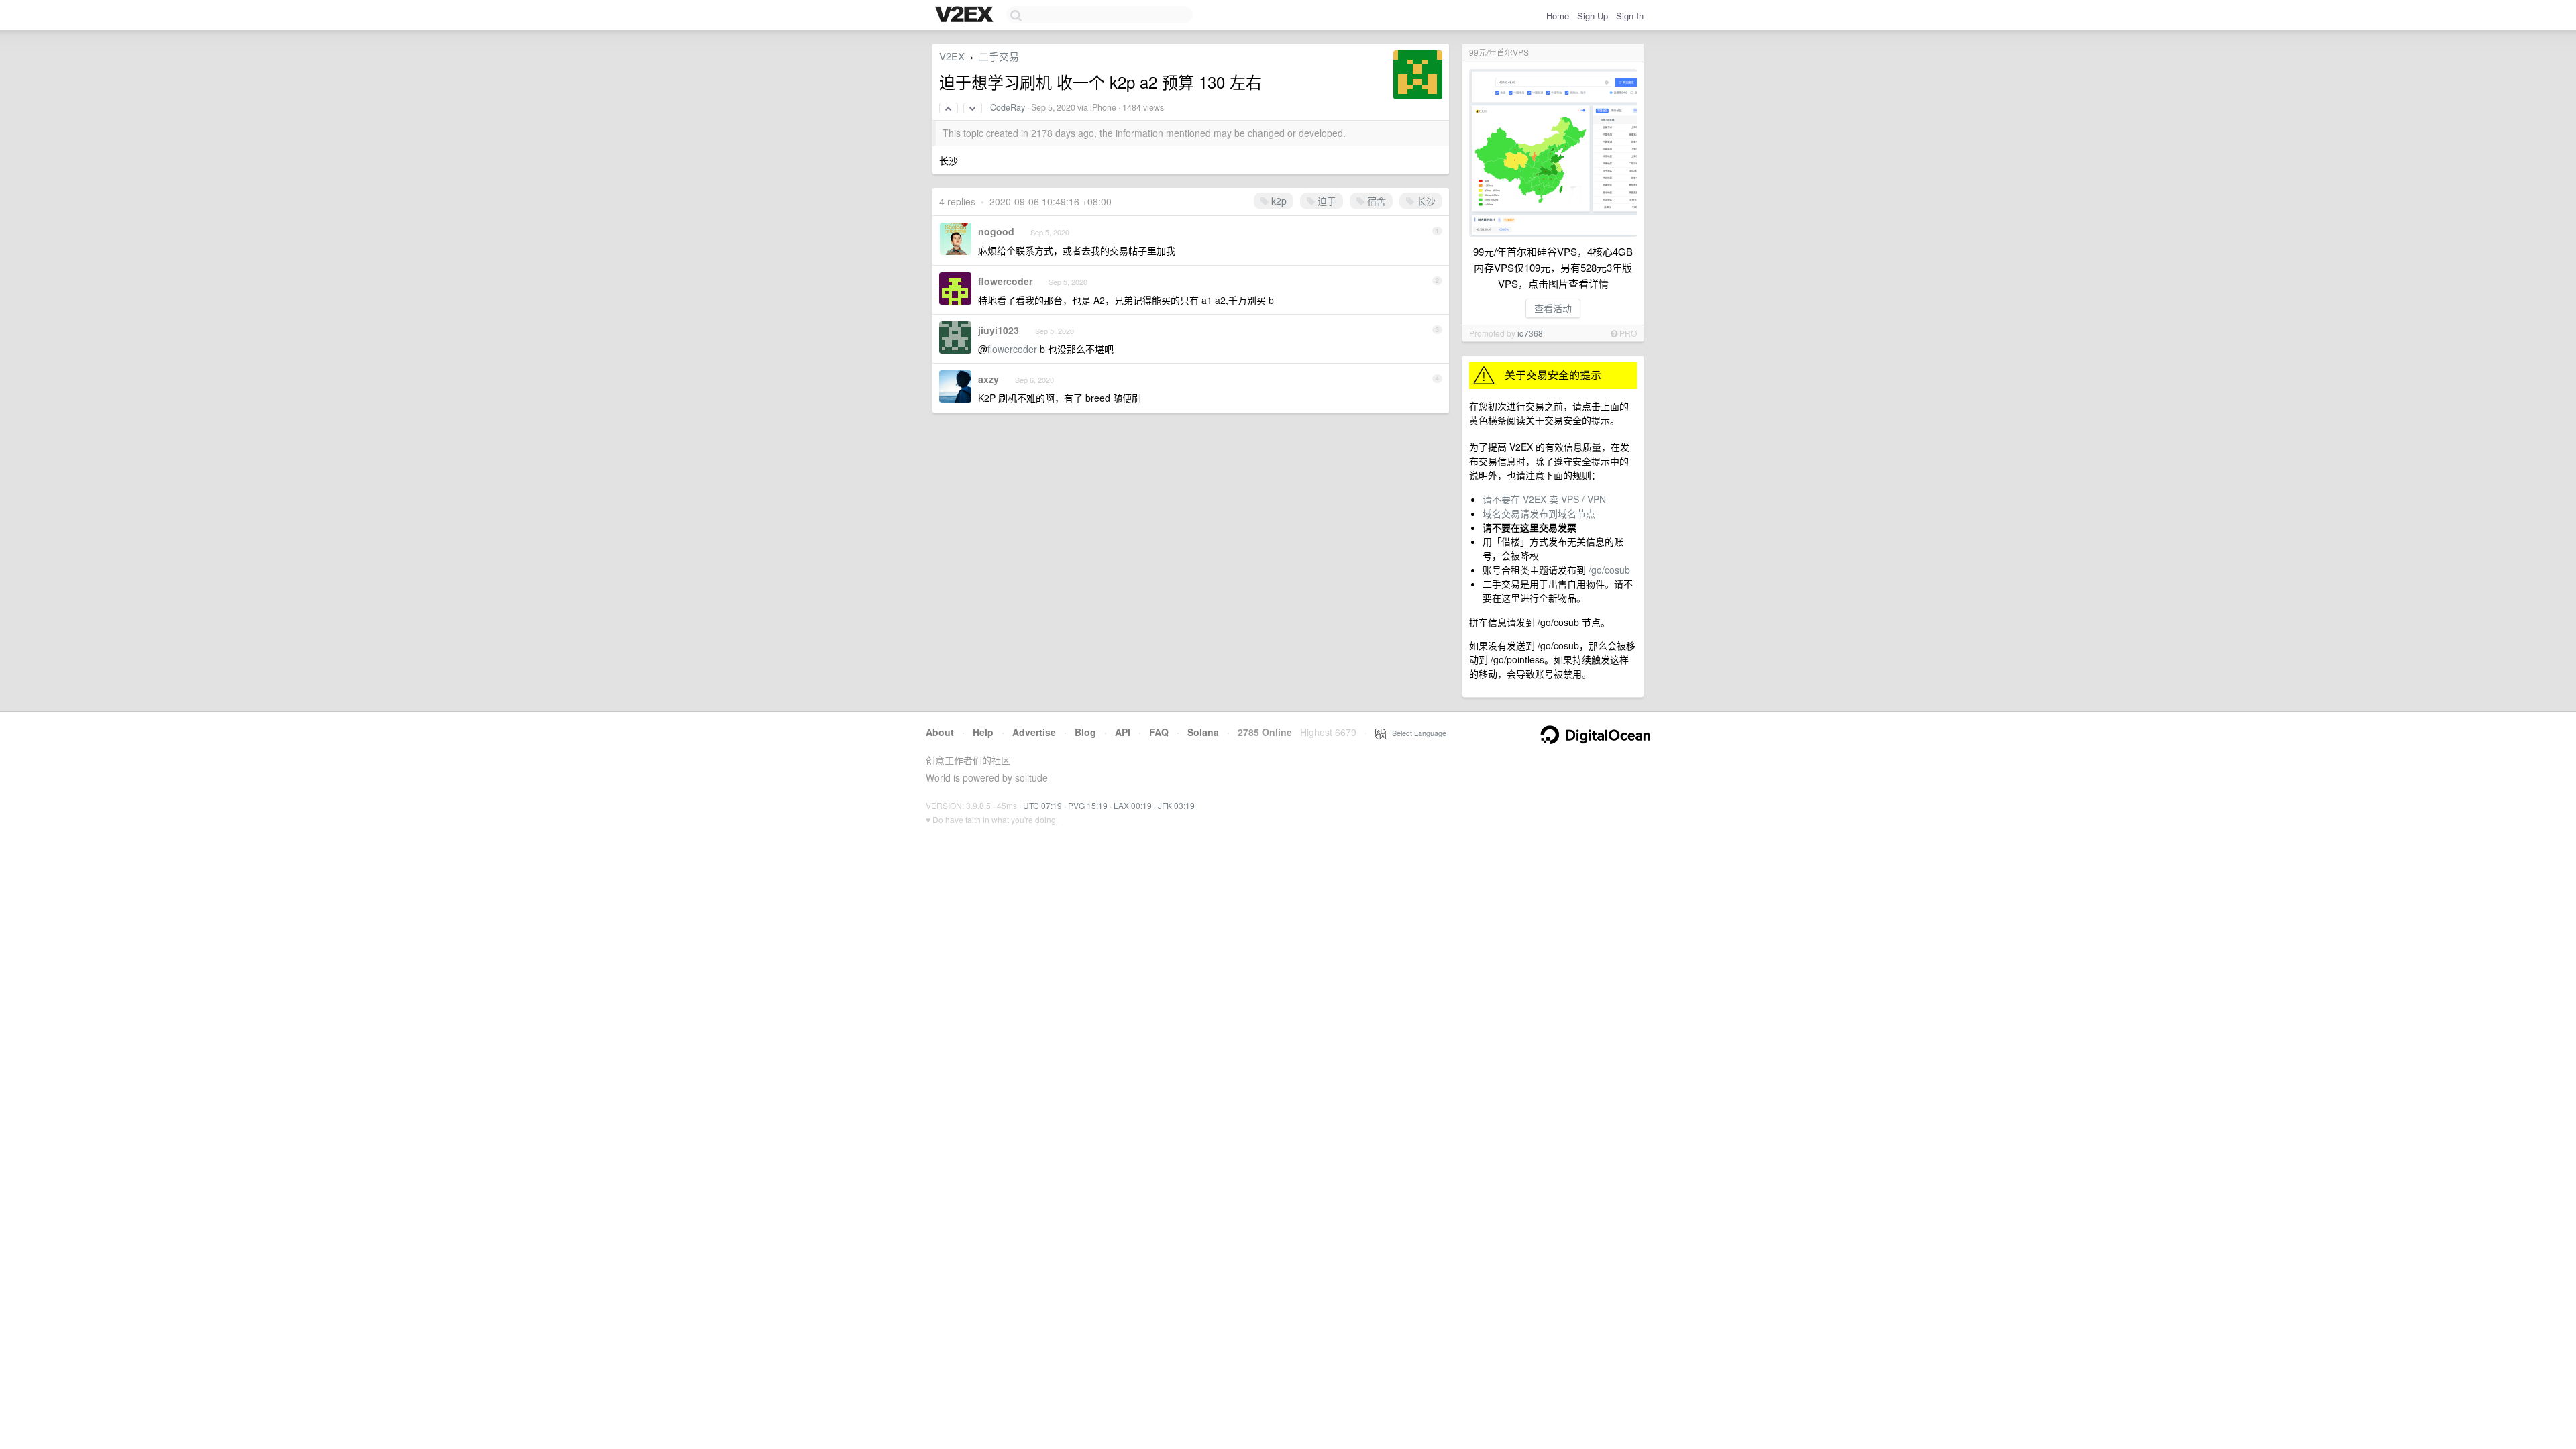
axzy (988, 379)
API (1123, 732)
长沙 (1425, 201)
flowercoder (1005, 281)
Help (983, 732)
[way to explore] (966, 15)
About (940, 732)
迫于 (1326, 201)
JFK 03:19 (1176, 805)
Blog (1085, 732)
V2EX (952, 56)
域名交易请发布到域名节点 (1539, 513)
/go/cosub (1609, 570)
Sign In (1630, 16)
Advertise (1034, 732)
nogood (996, 231)
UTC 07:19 (1042, 805)
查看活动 (1553, 308)
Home (1558, 16)
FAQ (1159, 732)
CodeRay (1008, 107)
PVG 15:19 (1088, 805)
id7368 (1530, 333)
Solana (1203, 732)
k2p (1278, 201)
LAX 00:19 (1133, 805)
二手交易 (999, 56)
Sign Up (1593, 16)
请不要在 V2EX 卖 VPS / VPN (1544, 499)
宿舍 (1375, 201)
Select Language (1416, 733)
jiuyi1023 (999, 330)
